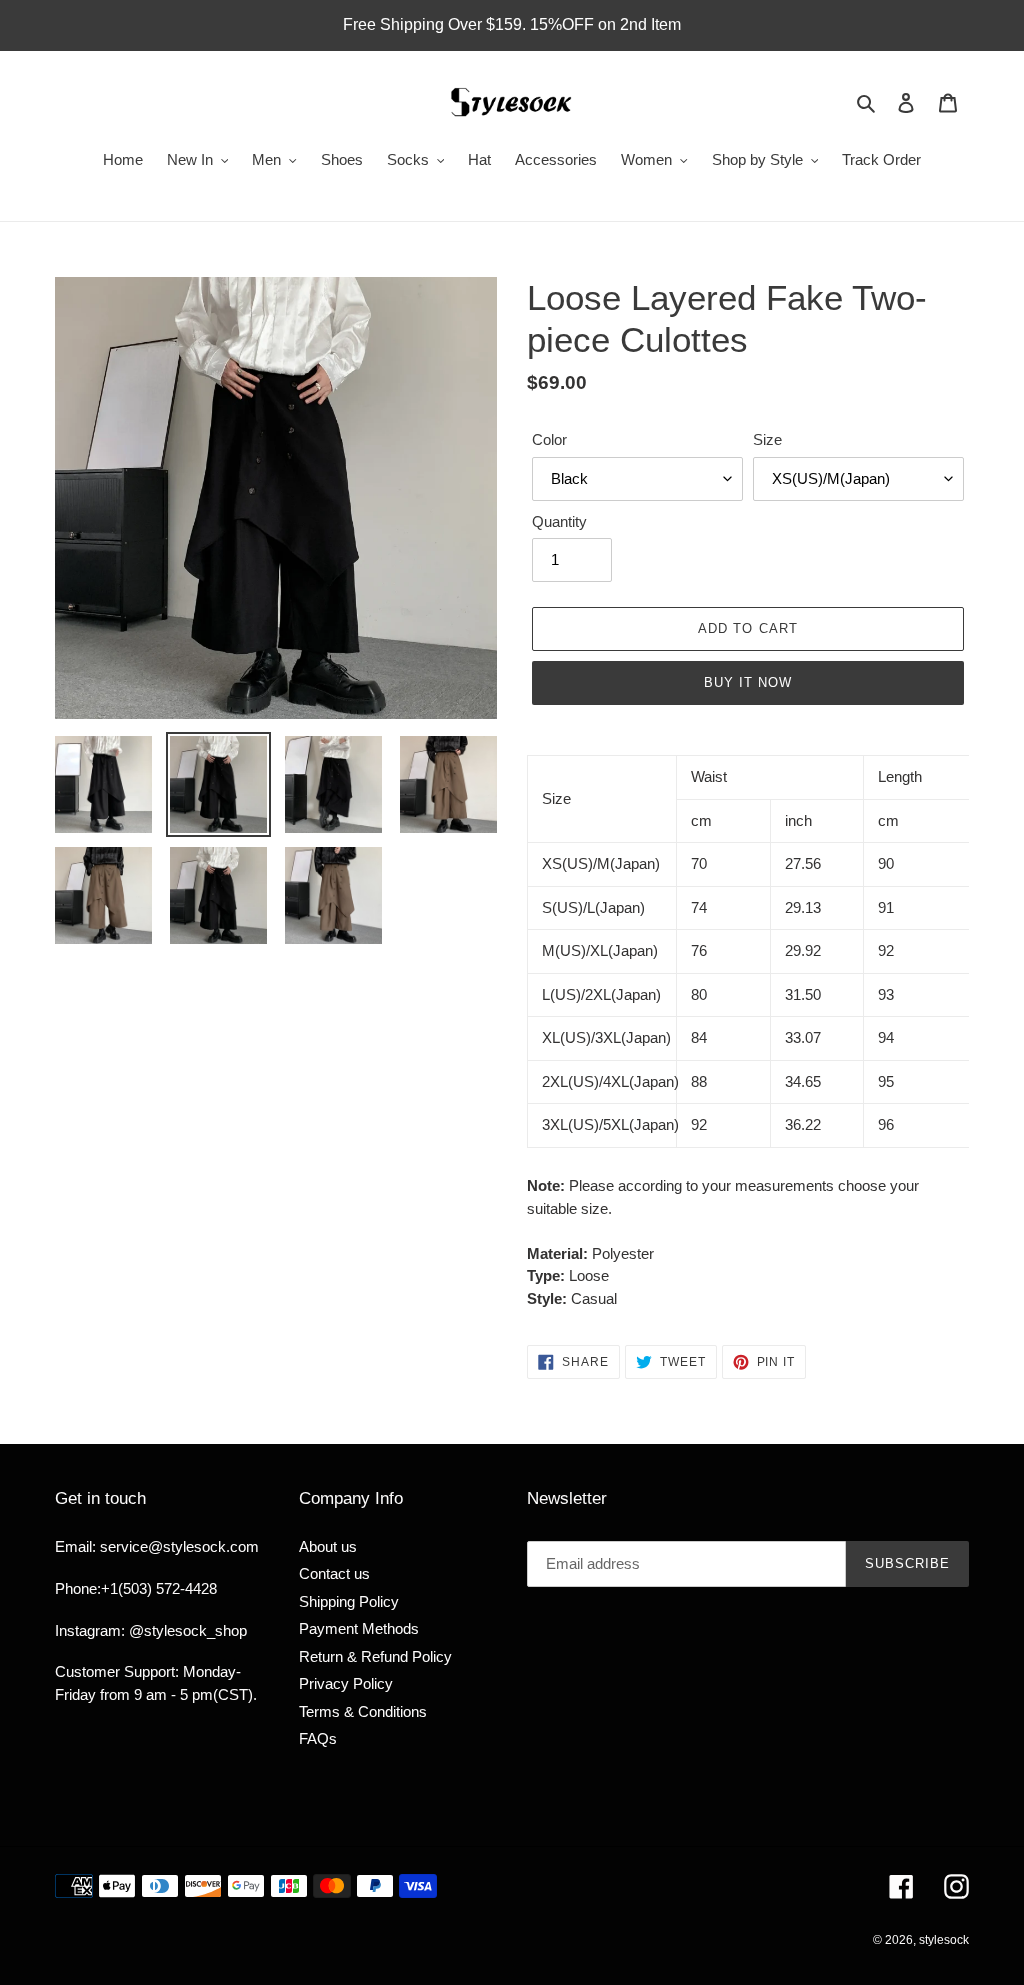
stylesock (944, 1940)
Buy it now (748, 682)
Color (549, 439)
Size (767, 439)
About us (328, 1546)
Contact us (334, 1573)
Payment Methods (359, 1628)
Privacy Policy (346, 1683)
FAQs (318, 1738)
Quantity (559, 521)
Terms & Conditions (363, 1711)
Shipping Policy (349, 1601)
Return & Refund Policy (375, 1656)
